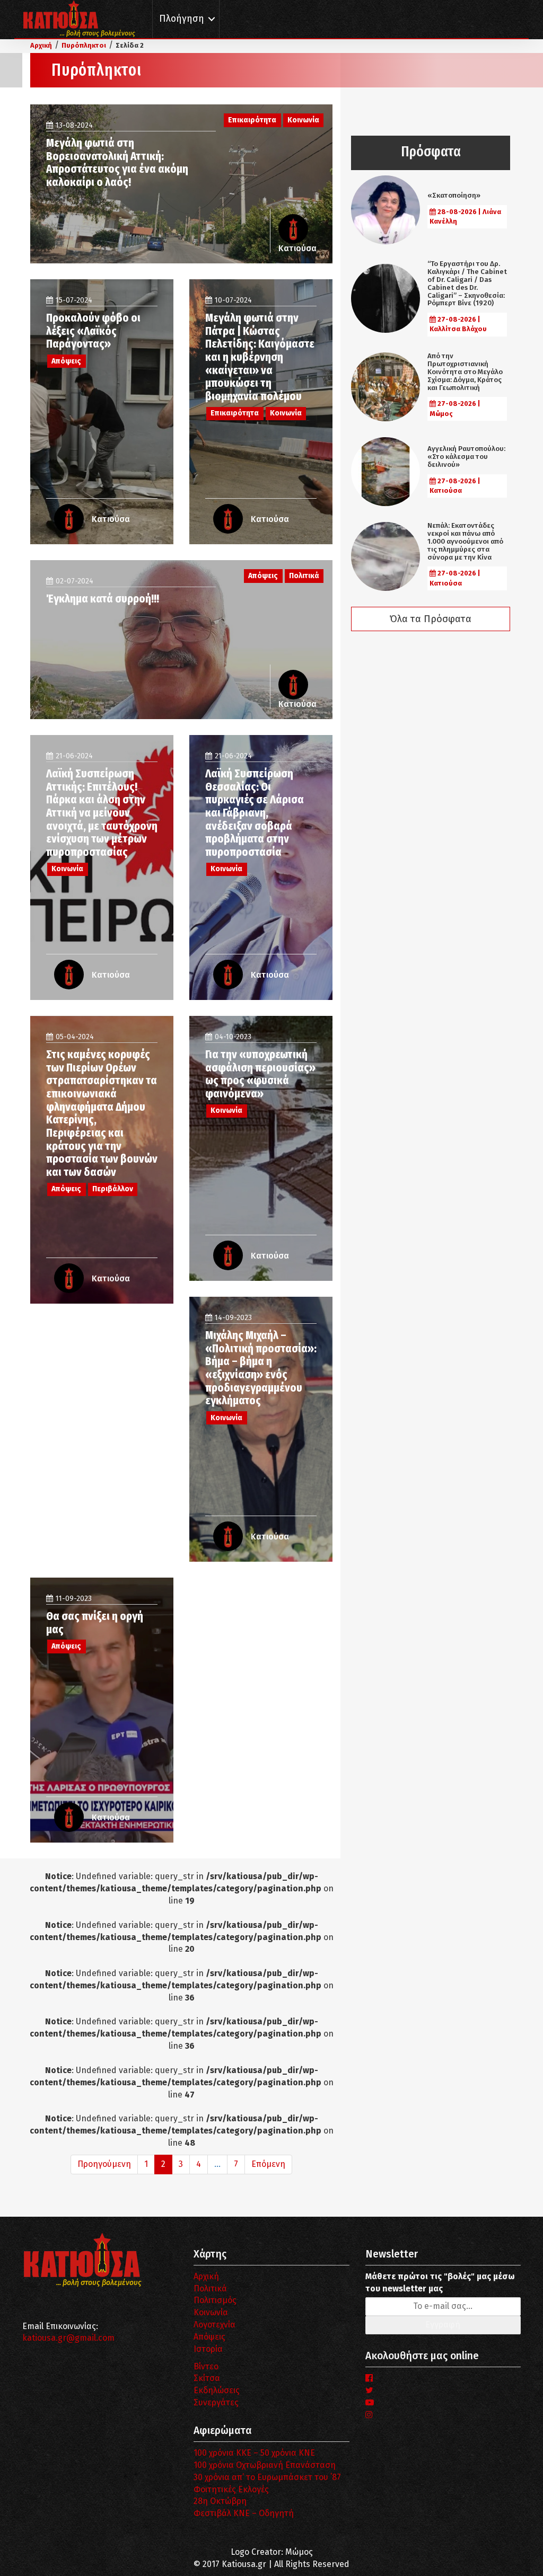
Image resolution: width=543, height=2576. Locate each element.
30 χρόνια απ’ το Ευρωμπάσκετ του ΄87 (267, 2477)
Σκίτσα (207, 2378)
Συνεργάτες (216, 2402)
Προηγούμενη (104, 2164)
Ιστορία (208, 2349)
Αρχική (206, 2276)
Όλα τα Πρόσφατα (431, 619)
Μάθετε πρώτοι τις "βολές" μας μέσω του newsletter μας (440, 2282)
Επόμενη (268, 2164)
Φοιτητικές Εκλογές (231, 2489)
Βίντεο (206, 2366)
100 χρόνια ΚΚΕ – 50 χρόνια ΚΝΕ (254, 2453)
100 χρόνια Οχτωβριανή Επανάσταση (265, 2465)
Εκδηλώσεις (217, 2390)
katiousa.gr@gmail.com (68, 2338)
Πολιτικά (210, 2289)
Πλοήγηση (182, 19)
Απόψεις (209, 2337)
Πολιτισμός (215, 2300)
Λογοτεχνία (214, 2325)
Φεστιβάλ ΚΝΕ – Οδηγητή (244, 2513)
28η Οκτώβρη (220, 2501)
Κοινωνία (211, 2312)
